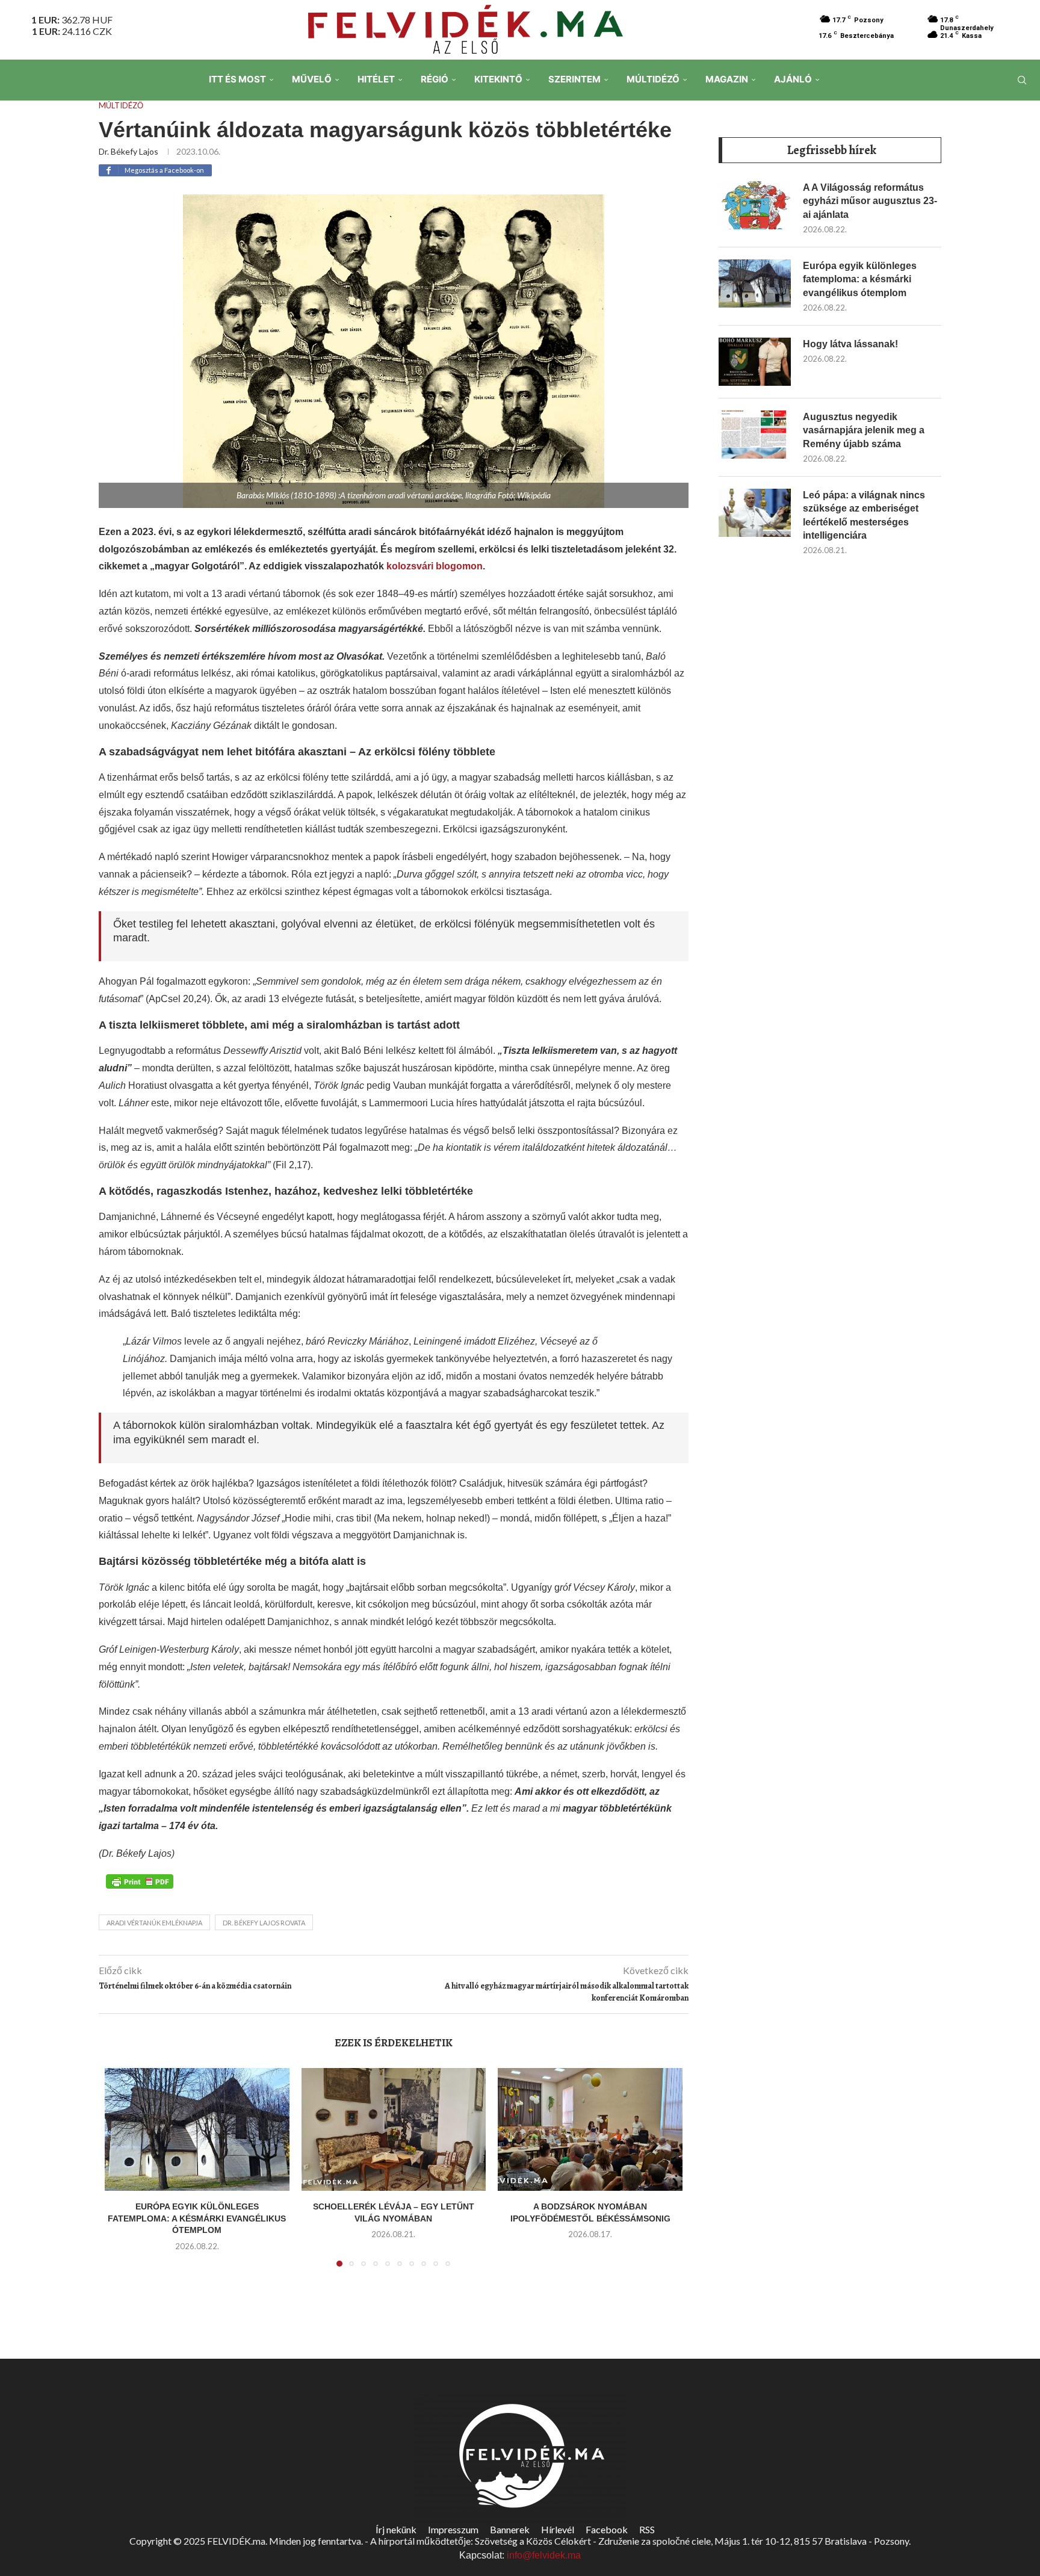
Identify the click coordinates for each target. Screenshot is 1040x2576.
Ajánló (793, 79)
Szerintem (574, 79)
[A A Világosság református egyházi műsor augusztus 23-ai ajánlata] (755, 205)
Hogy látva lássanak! (850, 344)
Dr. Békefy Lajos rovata (264, 1923)
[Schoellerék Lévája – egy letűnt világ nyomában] (394, 2129)
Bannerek (510, 2529)
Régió (435, 79)
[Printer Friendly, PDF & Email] (140, 1881)
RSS (647, 2529)
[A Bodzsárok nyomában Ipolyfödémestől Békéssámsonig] (590, 2129)
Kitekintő (498, 79)
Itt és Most (237, 79)
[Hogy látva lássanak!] (755, 362)
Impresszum (453, 2529)
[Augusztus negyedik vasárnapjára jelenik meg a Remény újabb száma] (755, 435)
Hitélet (376, 79)
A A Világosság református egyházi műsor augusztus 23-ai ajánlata (870, 201)
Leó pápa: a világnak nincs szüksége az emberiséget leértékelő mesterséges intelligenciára (864, 515)
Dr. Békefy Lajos (128, 151)
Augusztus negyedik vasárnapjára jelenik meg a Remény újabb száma (864, 430)
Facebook (607, 2529)
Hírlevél (558, 2529)
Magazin (727, 79)
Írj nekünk (396, 2529)
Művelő (312, 79)
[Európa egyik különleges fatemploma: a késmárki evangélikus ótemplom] (197, 2129)
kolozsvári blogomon (435, 566)
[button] (121, 2175)
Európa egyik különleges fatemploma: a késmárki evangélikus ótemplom (197, 2218)
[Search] (1022, 80)
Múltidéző (653, 79)
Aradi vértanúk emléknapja (154, 1923)
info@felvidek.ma (544, 2555)
